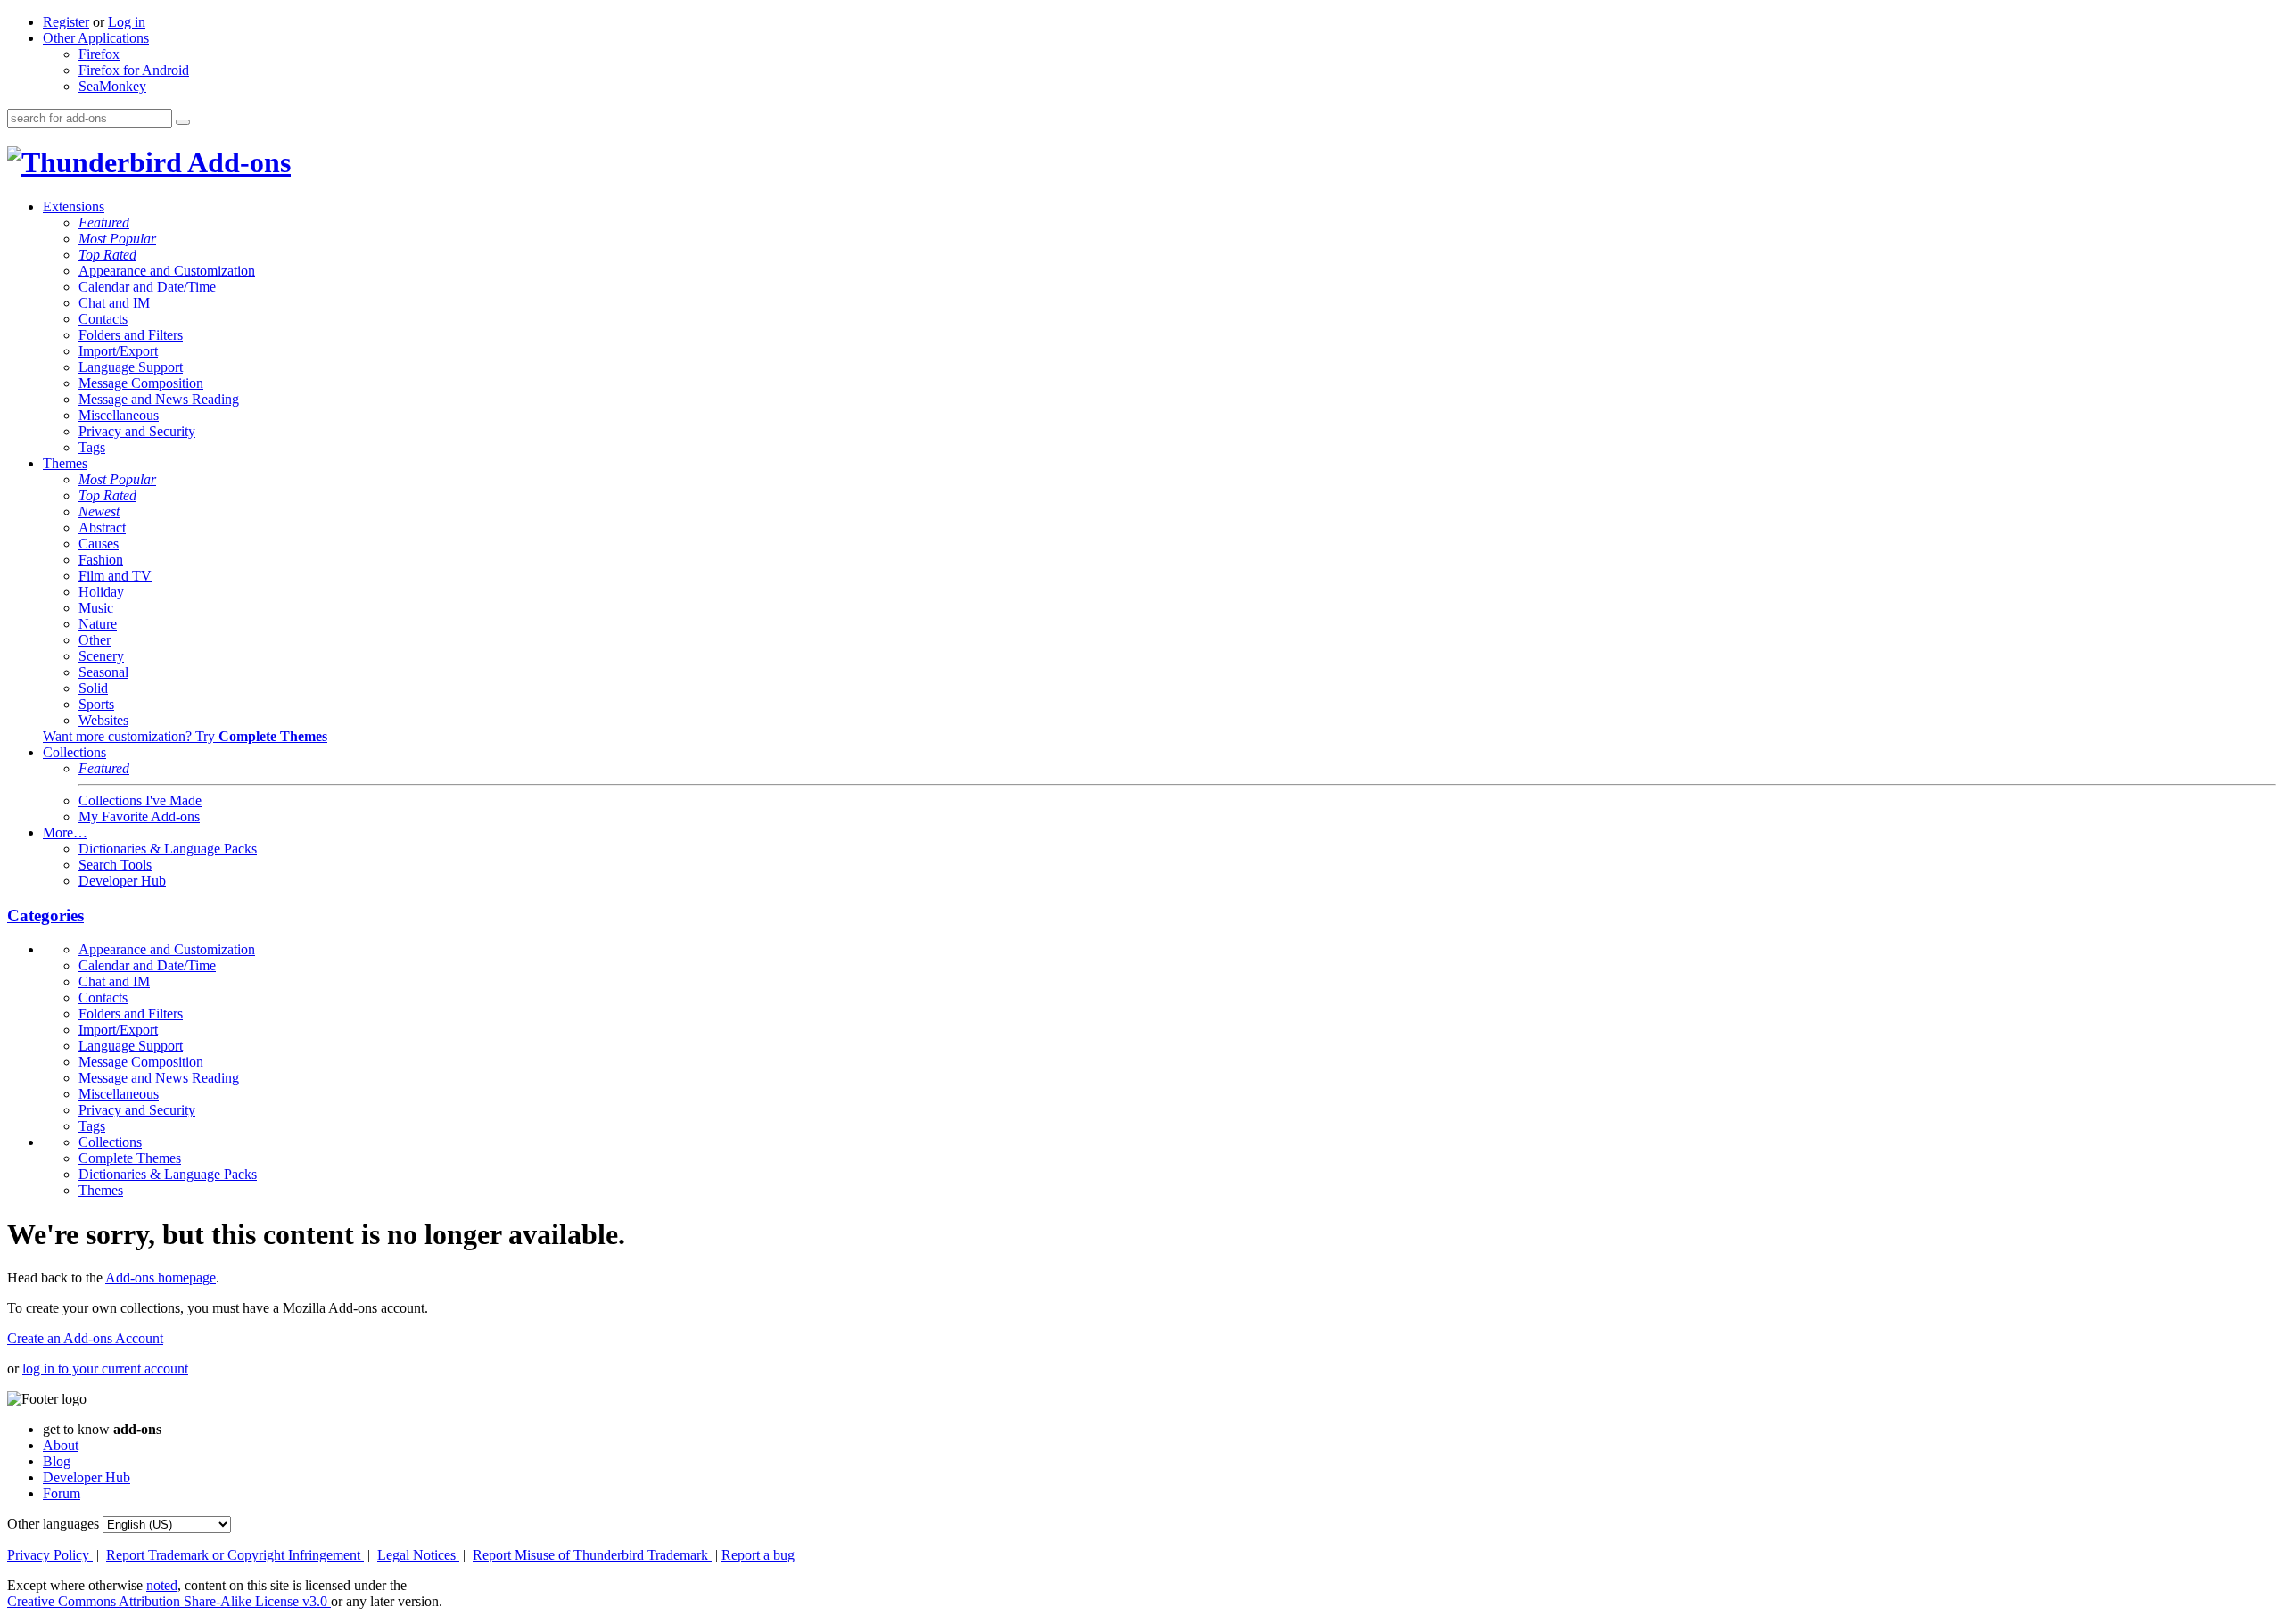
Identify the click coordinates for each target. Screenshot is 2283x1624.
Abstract (102, 528)
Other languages (53, 1524)
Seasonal (103, 672)
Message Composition (141, 383)
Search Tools (115, 865)
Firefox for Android (134, 70)
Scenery (101, 656)
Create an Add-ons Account (85, 1338)
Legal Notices (418, 1555)
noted (162, 1585)
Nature (98, 624)
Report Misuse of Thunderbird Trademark (592, 1555)
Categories (45, 915)
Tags (92, 447)
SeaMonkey (112, 86)
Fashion (101, 560)
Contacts (103, 319)
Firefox (99, 54)
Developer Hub (122, 881)
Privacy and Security (137, 431)
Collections (74, 752)
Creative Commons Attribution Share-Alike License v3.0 (169, 1601)
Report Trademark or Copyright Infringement (235, 1555)
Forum (62, 1493)
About (61, 1445)
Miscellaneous (119, 415)
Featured (104, 223)
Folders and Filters (131, 335)
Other (95, 640)
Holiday (101, 592)
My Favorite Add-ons (139, 816)
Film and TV (115, 576)
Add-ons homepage (161, 1278)
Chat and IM (114, 303)
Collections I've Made (140, 800)
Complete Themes (130, 1158)
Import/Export (118, 351)
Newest (99, 511)
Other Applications (96, 38)
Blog (57, 1461)
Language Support (131, 367)
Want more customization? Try (185, 736)
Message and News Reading (159, 399)
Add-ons (236, 162)
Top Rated (107, 255)
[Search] (183, 122)
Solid (93, 688)
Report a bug (758, 1555)
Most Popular (117, 239)
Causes (99, 544)
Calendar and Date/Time (147, 287)
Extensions (74, 206)
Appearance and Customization (167, 271)
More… (65, 833)
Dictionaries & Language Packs (168, 849)
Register (66, 22)
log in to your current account (105, 1368)
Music (96, 608)
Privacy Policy (50, 1555)
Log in (127, 22)
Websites (103, 720)
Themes (65, 463)
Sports (96, 704)
